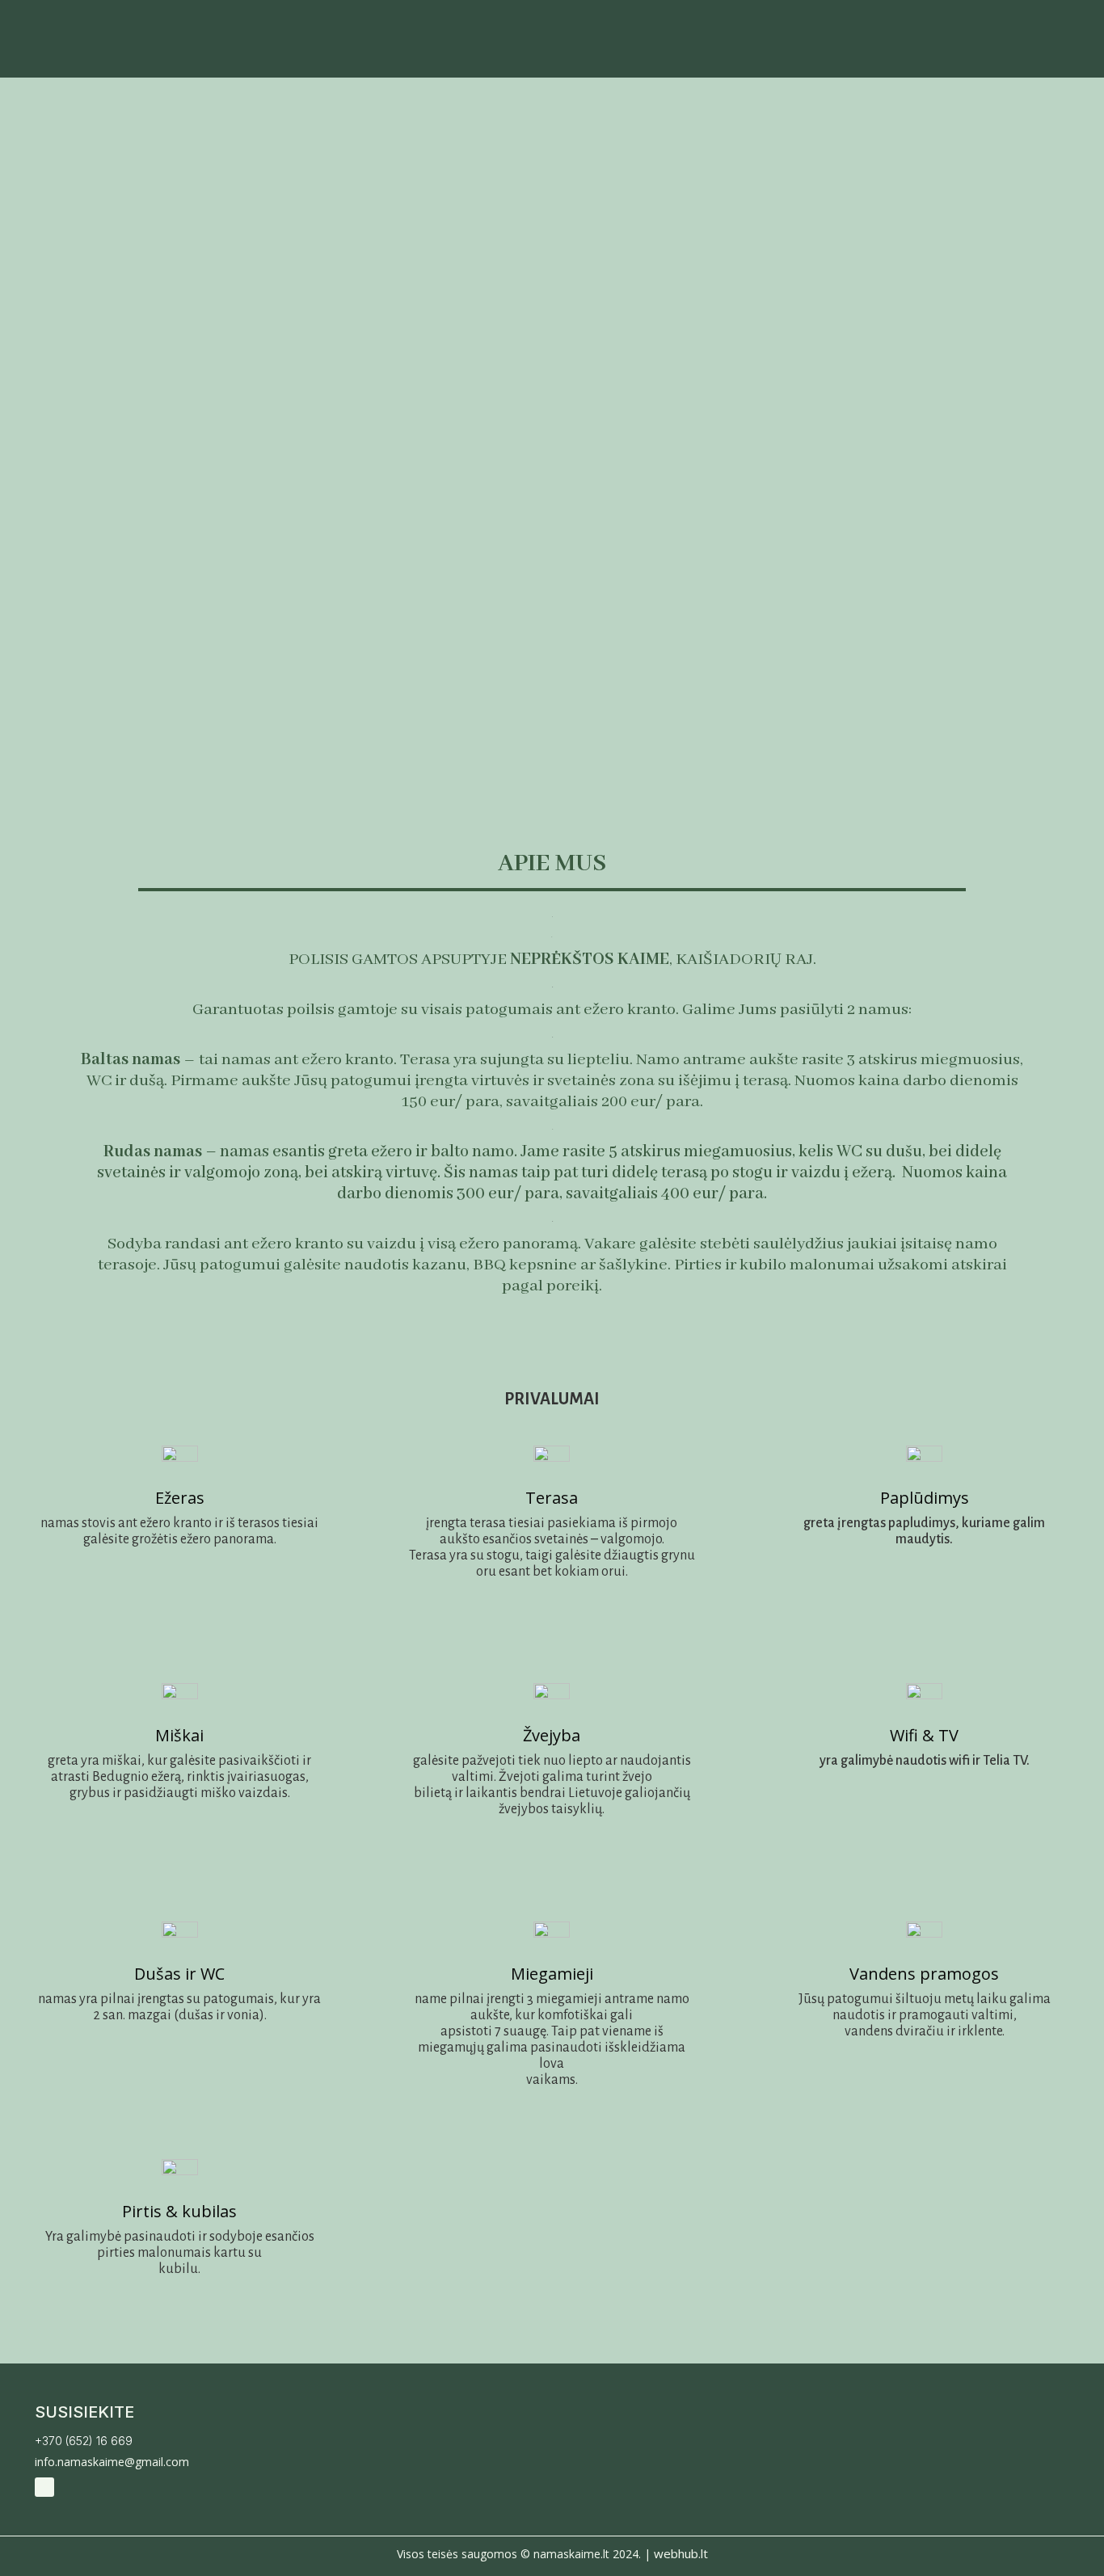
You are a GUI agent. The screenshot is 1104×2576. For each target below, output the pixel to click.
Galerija (817, 48)
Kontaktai (1044, 48)
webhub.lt (681, 2553)
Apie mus (722, 48)
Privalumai (925, 48)
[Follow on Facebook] (44, 2487)
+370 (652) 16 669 (84, 2441)
